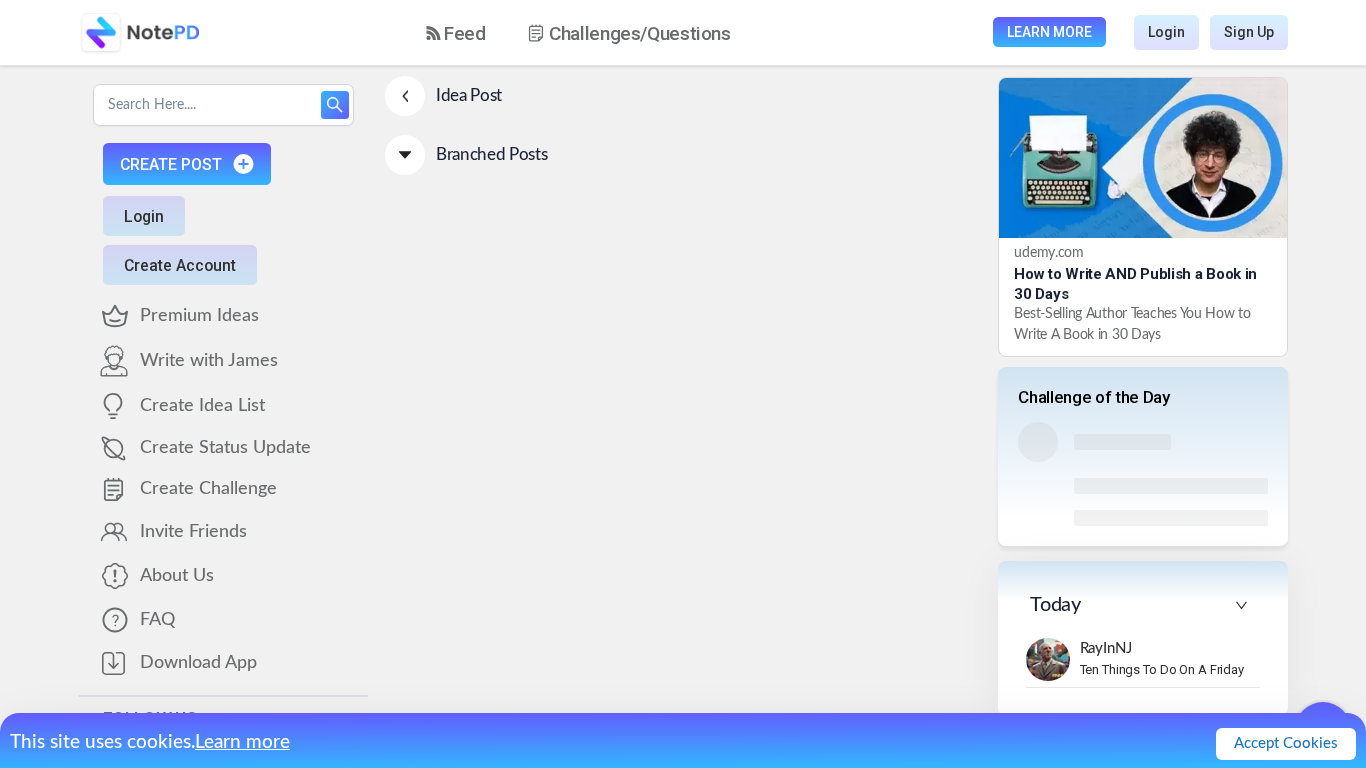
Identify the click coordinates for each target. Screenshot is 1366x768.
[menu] (596, 33)
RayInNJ (1106, 648)
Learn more (242, 742)
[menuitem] (456, 33)
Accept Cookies (1286, 743)
